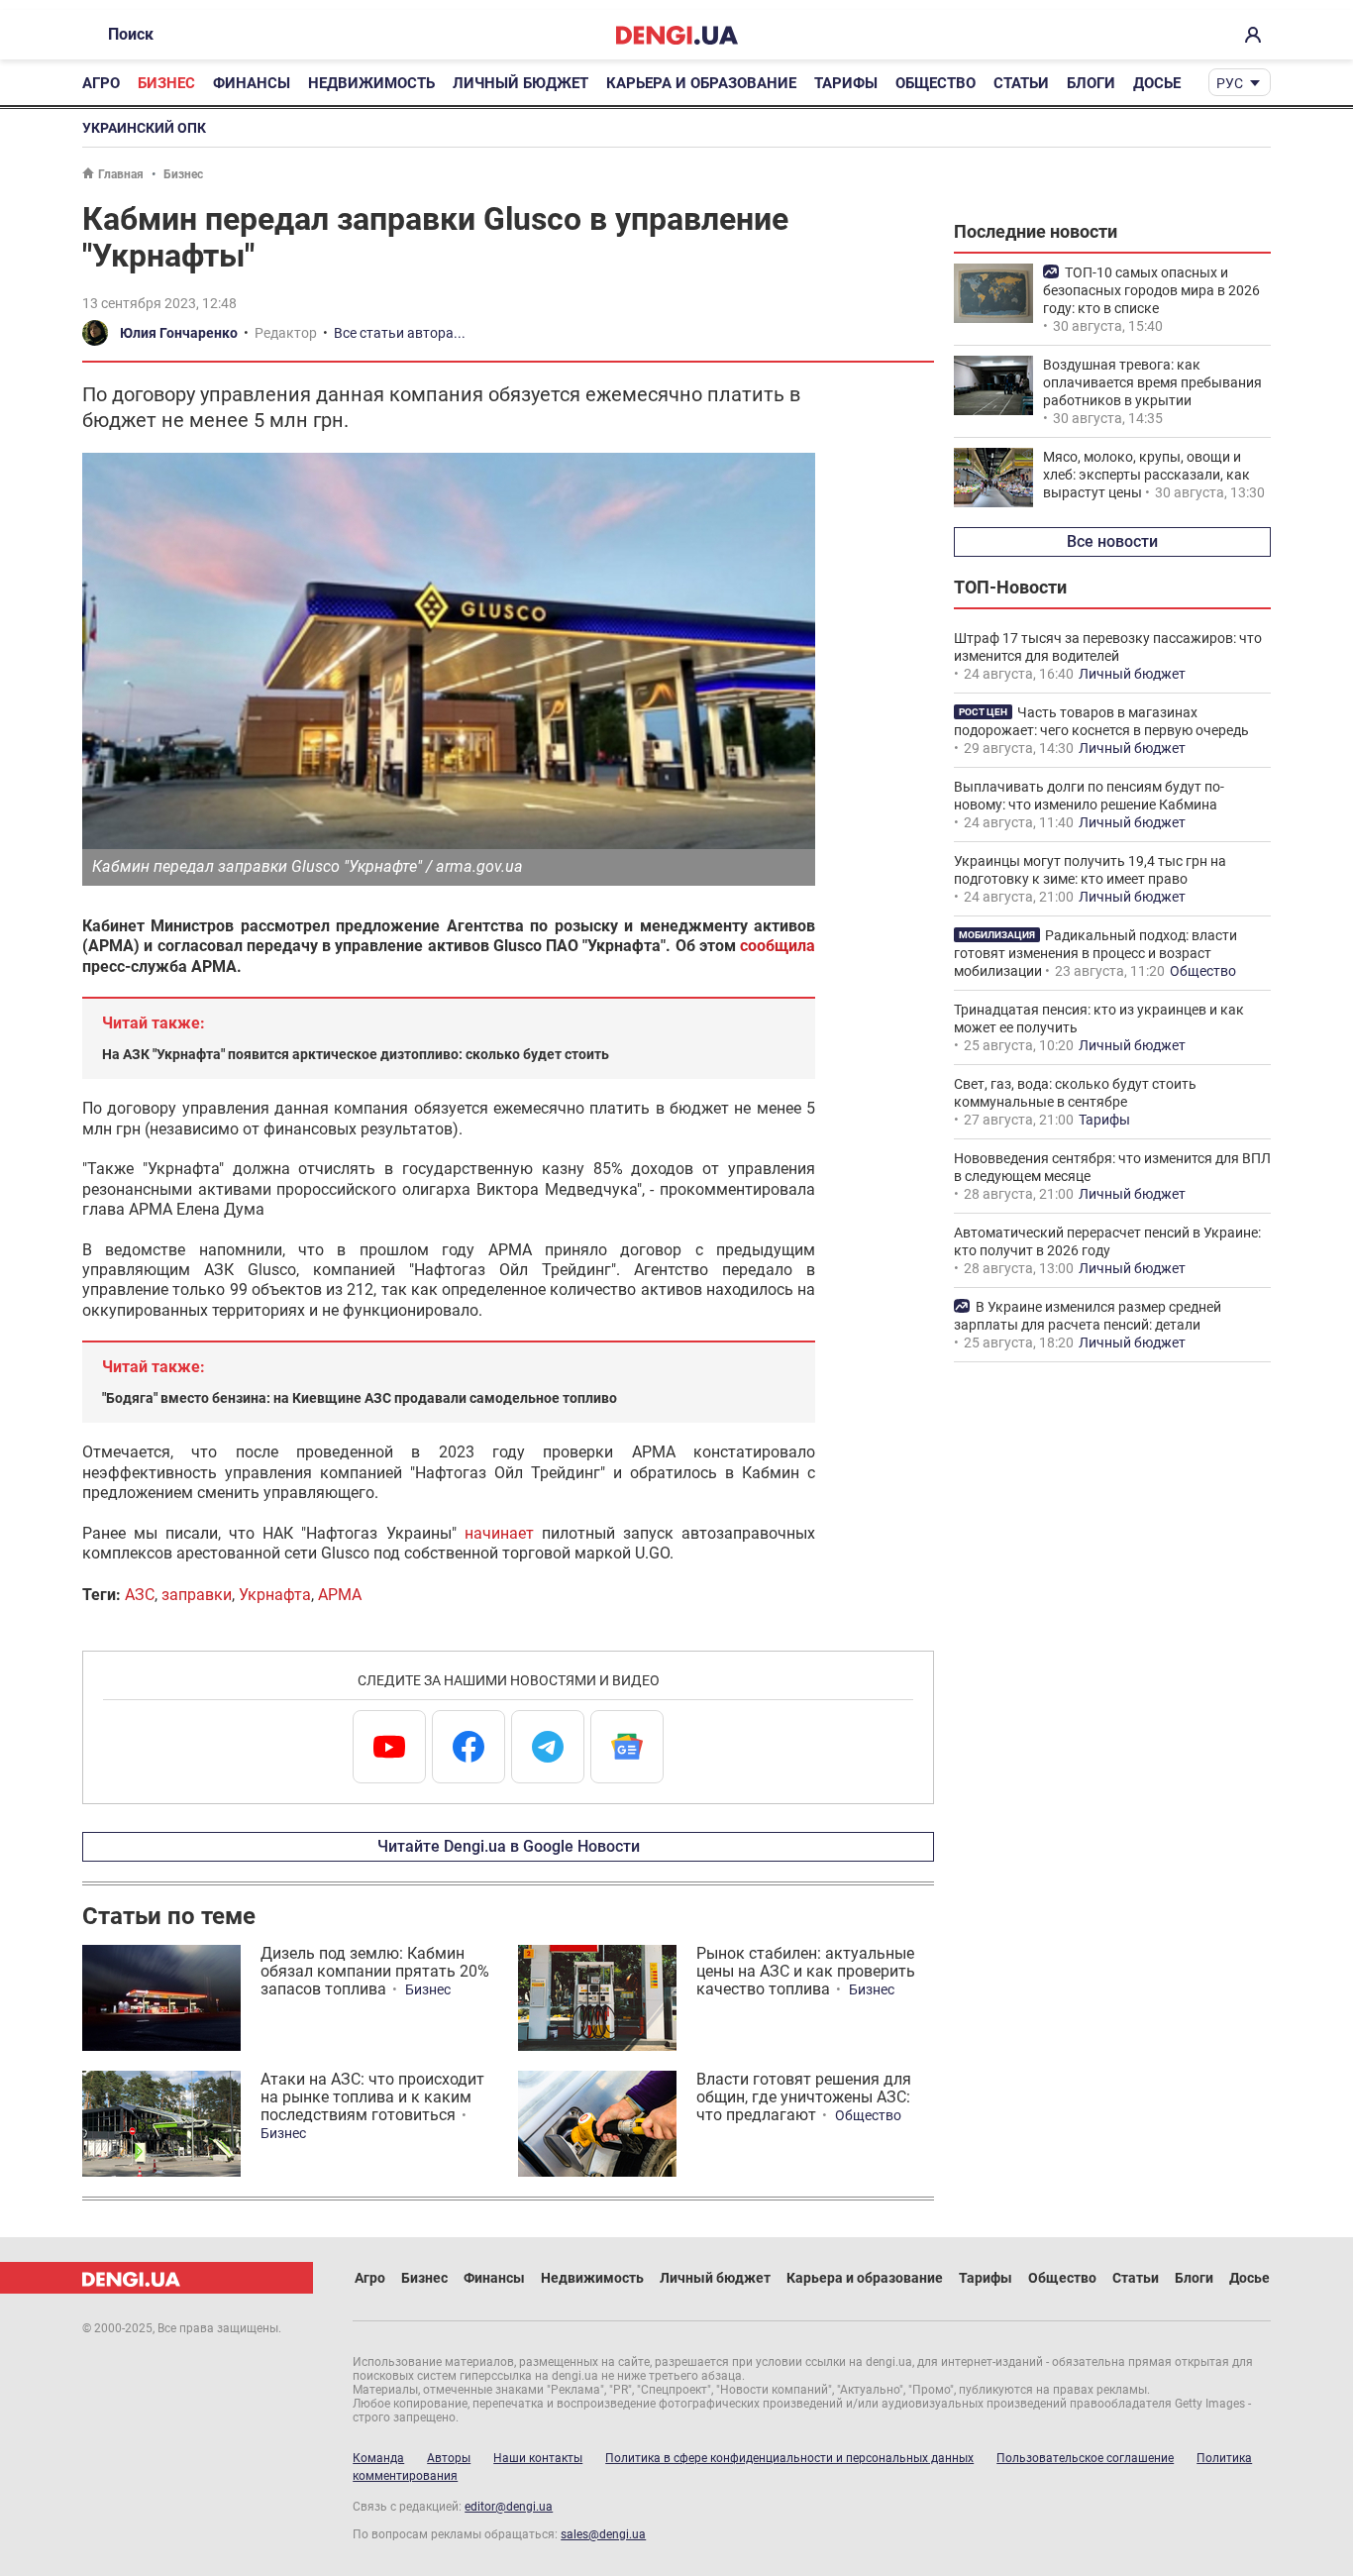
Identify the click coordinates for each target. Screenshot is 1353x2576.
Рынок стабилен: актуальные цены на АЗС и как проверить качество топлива (806, 1971)
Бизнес (166, 83)
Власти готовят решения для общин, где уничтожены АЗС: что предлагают (804, 2097)
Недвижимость (371, 83)
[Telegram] (548, 1747)
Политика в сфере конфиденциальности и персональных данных (789, 2458)
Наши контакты (538, 2458)
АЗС (140, 1595)
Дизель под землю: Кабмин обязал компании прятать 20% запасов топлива (375, 1971)
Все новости (1112, 541)
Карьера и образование (701, 83)
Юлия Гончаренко (179, 333)
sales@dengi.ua (603, 2534)
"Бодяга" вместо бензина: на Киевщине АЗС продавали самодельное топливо (360, 1398)
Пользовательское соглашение (1085, 2458)
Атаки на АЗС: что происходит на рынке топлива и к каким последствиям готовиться (372, 2097)
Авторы (449, 2458)
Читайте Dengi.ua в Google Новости (509, 1846)
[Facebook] (468, 1747)
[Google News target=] (627, 1747)
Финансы (252, 83)
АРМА (340, 1595)
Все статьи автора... (400, 333)
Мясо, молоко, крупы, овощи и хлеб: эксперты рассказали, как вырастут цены (1146, 475)
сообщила (778, 946)
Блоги (1091, 83)
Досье (1157, 83)
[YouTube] (389, 1747)
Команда (378, 2458)
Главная (121, 174)
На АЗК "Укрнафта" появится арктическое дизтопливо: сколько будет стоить (356, 1054)
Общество (936, 83)
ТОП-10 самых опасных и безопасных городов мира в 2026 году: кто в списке (1151, 290)
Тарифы (846, 83)
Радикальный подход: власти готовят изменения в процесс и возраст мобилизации (1095, 953)
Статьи (1021, 83)
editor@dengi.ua (509, 2507)
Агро (101, 83)
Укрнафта (275, 1595)
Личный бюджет (520, 83)
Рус (1230, 83)
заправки (197, 1595)
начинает (499, 1533)
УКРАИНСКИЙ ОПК (144, 128)
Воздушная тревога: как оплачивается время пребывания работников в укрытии (1152, 382)
